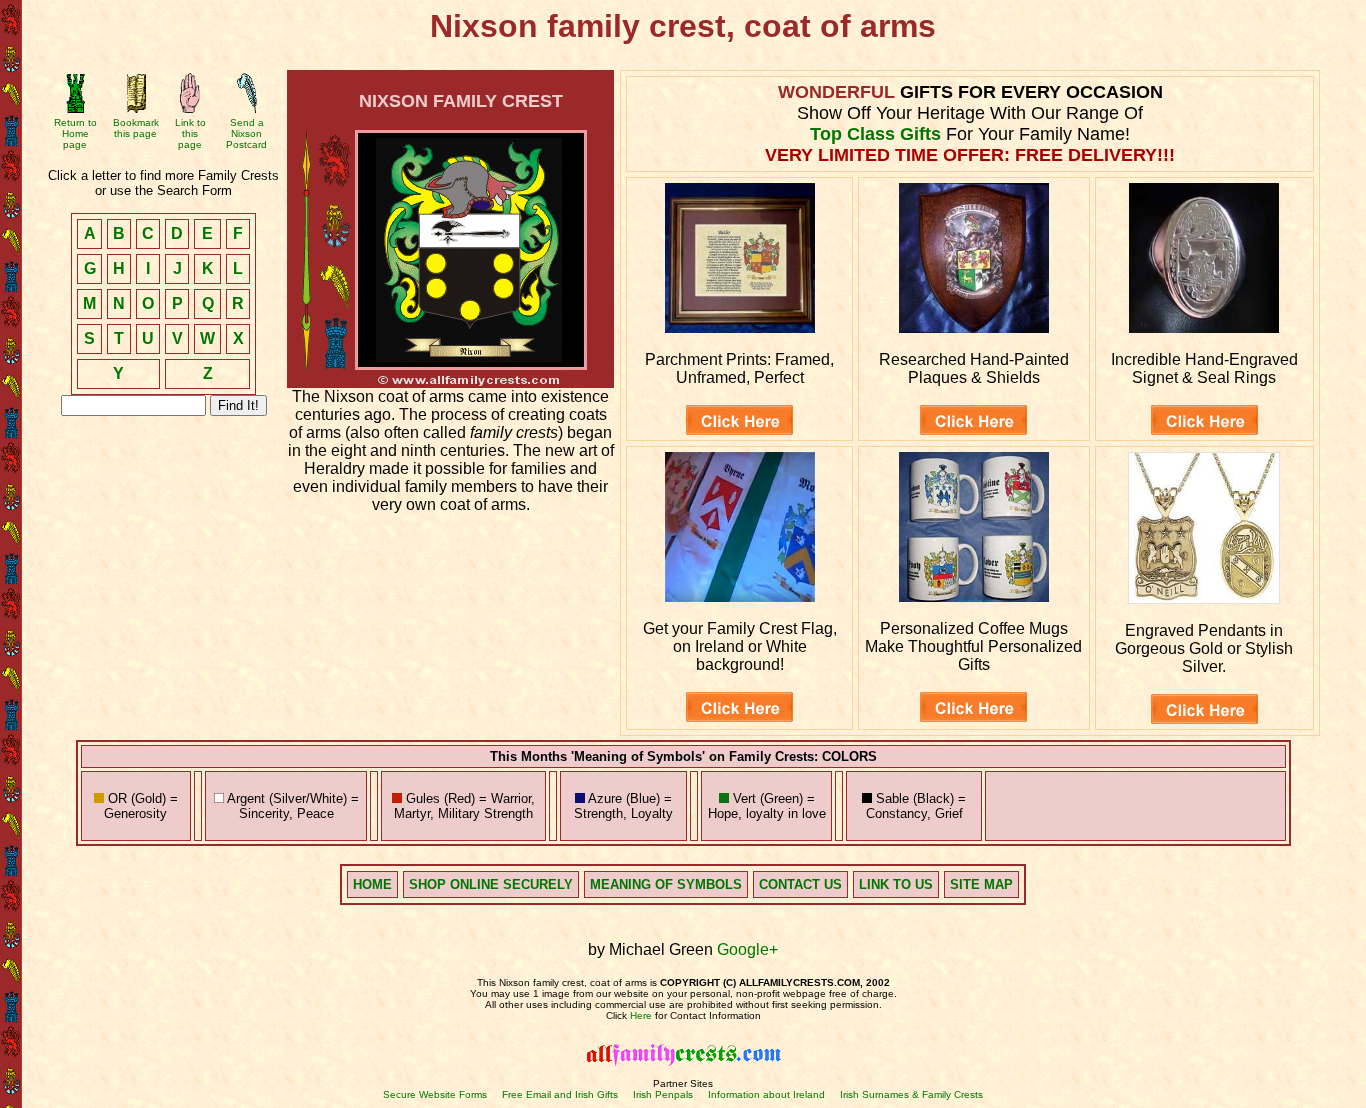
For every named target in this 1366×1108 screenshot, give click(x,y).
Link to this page (190, 133)
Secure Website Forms (435, 1094)
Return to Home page (75, 133)
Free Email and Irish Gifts (560, 1094)
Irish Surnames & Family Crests (911, 1094)
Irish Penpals (663, 1094)
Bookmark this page (136, 128)
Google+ (747, 949)
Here (641, 1015)
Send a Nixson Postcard (246, 133)
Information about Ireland (766, 1094)
